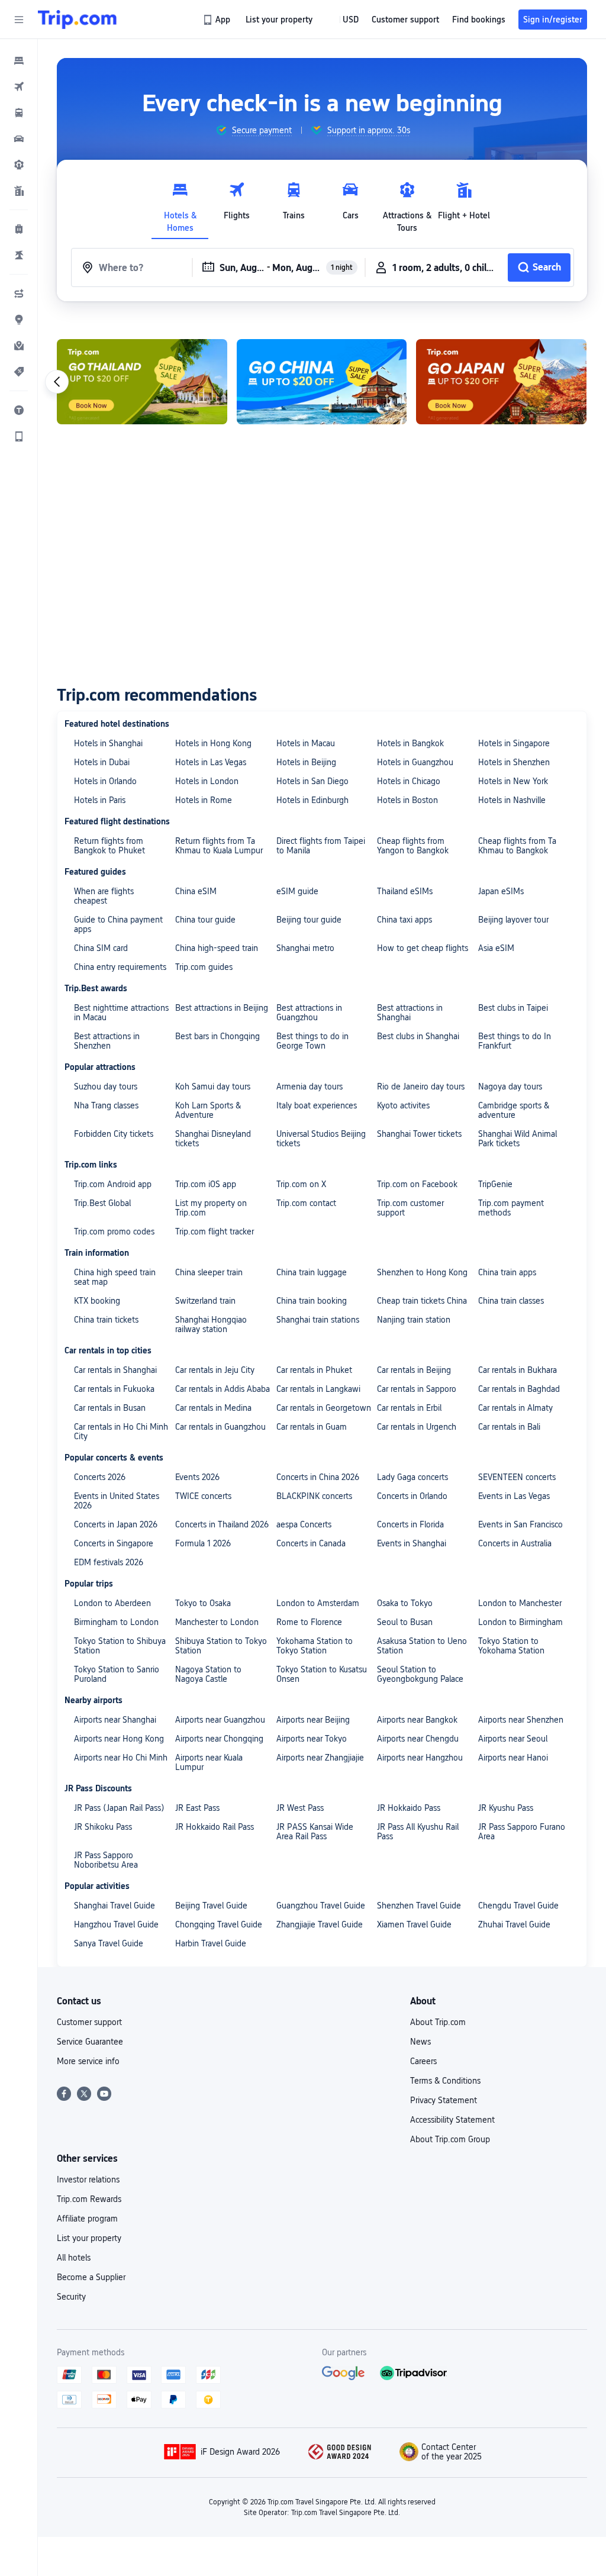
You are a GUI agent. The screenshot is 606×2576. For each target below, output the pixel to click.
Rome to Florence (309, 1622)
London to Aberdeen (112, 1603)
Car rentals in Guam (312, 1427)
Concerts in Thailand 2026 (222, 1524)
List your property (89, 2238)
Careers (423, 2061)
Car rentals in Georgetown (324, 1408)
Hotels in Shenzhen (514, 762)
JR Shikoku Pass (103, 1827)
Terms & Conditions (445, 2081)
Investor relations (88, 2180)
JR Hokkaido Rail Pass (215, 1827)
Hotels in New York (513, 781)
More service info (88, 2061)
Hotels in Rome (204, 800)
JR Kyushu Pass (506, 1808)
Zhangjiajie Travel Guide (320, 1924)
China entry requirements (120, 967)
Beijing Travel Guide (211, 1906)
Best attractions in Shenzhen (107, 1041)
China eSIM (196, 891)
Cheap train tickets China (422, 1301)
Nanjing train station (414, 1320)
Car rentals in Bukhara (518, 1370)
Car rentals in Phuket (314, 1370)
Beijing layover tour (513, 920)
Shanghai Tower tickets (419, 1134)
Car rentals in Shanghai (115, 1370)
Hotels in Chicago (409, 781)
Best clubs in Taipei (513, 1008)
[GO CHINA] (322, 382)
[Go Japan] (501, 382)
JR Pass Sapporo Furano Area (522, 1832)
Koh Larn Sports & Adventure (208, 1110)
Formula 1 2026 (203, 1543)
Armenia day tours (310, 1087)
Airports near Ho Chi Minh (121, 1758)
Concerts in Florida (410, 1524)
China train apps (507, 1272)
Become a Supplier (91, 2277)
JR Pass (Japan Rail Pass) (119, 1808)
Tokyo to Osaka (203, 1603)
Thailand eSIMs (405, 891)
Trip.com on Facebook (417, 1184)
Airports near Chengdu (418, 1739)
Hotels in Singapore (514, 743)
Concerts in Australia (515, 1543)
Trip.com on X (301, 1184)
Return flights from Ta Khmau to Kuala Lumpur (219, 846)
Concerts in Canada (311, 1543)
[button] (19, 20)
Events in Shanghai (412, 1543)
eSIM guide (297, 891)
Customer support (89, 2022)
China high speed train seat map (115, 1277)
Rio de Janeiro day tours (421, 1087)
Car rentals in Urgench (417, 1427)
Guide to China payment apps (118, 924)
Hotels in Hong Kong (213, 743)
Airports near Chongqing (219, 1739)
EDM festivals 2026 (109, 1562)
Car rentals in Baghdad (519, 1389)
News (420, 2042)
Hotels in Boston (407, 800)
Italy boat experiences (317, 1105)
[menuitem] (19, 60)
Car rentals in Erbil (409, 1408)
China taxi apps (404, 920)
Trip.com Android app (113, 1184)
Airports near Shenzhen (521, 1720)
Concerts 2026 (100, 1477)
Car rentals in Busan (110, 1408)
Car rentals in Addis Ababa (223, 1389)
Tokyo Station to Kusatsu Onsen (322, 1674)
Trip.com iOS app (206, 1184)
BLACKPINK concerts (314, 1496)
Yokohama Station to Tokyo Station (315, 1646)
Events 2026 (197, 1477)
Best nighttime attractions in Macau (121, 1013)
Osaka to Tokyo (405, 1603)
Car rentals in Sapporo (417, 1389)
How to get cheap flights (423, 948)
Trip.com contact (306, 1203)
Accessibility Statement (452, 2120)
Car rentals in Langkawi (318, 1389)
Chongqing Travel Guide (219, 1924)
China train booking (312, 1301)
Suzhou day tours (106, 1087)
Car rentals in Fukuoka (114, 1389)
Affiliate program (87, 2219)
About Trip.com (438, 2022)
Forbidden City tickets (114, 1134)
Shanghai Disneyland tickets (213, 1139)
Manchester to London (217, 1622)
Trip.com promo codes (114, 1231)
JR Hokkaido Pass (409, 1808)
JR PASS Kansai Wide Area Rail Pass (315, 1832)
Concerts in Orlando (412, 1496)
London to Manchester (520, 1603)
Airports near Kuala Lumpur (209, 1762)
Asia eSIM (496, 948)
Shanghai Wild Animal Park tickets (518, 1139)
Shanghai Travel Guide (115, 1906)
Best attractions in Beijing (222, 1008)
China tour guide (205, 920)
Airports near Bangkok (417, 1720)
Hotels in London (207, 781)
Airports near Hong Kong (119, 1739)
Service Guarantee (90, 2042)
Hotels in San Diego (312, 781)
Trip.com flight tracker (215, 1231)
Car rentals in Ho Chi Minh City (121, 1432)
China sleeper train (209, 1272)
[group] (254, 130)
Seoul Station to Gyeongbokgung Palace (420, 1674)
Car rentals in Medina (213, 1408)
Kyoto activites (403, 1105)
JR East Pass (197, 1808)
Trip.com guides (204, 967)
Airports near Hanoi (513, 1758)
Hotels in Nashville (512, 800)
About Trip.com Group (450, 2139)
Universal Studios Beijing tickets (321, 1139)
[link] (217, 20)
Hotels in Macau (306, 743)
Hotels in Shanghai (108, 743)
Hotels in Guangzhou (415, 762)
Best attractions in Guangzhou (309, 1013)
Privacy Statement (444, 2100)
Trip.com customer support (410, 1208)
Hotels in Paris (100, 800)
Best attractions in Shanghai (410, 1013)
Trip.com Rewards (89, 2199)
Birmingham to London (116, 1622)
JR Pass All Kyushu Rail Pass (418, 1832)
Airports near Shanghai (115, 1720)
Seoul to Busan (405, 1622)
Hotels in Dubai (102, 762)
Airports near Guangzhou (220, 1720)
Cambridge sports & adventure (514, 1110)
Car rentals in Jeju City (215, 1370)
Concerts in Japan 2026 (116, 1524)
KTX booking (97, 1301)
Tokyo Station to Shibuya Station (120, 1646)
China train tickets (106, 1320)
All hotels (74, 2258)
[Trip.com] (77, 20)
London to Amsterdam (318, 1603)
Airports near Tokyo (312, 1739)
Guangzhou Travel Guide (321, 1906)
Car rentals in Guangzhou (220, 1427)
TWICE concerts (203, 1496)
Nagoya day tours (510, 1087)
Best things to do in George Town (312, 1041)
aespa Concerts (304, 1524)
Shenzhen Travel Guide (419, 1906)
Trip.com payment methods (511, 1208)
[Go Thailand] (142, 382)
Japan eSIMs (501, 891)
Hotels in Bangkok (410, 743)
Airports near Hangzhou (420, 1758)
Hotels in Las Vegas (211, 762)
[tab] (180, 204)
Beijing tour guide (309, 920)
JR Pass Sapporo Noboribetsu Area (106, 1860)
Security (71, 2297)
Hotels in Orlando (105, 781)
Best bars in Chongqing (217, 1036)
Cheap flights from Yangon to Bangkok (413, 846)
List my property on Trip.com (211, 1208)
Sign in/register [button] (553, 20)
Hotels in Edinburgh (312, 800)
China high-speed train (217, 948)
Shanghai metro (305, 948)
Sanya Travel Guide (109, 1943)
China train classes (511, 1301)
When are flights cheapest (104, 896)
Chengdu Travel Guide (518, 1906)
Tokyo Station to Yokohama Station (511, 1646)
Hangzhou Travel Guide (116, 1924)
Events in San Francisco (520, 1524)
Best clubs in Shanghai (418, 1036)
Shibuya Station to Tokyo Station (221, 1646)
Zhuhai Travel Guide (514, 1924)
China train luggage (312, 1272)
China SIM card (101, 948)
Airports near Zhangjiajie (320, 1758)
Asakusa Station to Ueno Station (422, 1646)
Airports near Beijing (313, 1720)
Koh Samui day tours (213, 1087)
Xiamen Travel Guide (414, 1924)
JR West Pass (300, 1808)
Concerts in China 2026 (318, 1477)
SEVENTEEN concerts (517, 1477)
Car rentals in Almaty (515, 1408)
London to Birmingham (520, 1622)
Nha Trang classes (106, 1105)
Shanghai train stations (318, 1320)
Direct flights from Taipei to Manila (321, 846)
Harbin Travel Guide (211, 1943)
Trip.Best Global (102, 1203)
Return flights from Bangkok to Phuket (109, 846)
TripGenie (495, 1184)
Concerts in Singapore (114, 1543)
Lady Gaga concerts (412, 1477)
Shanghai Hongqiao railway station (211, 1324)
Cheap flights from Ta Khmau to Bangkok (517, 846)
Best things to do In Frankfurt (515, 1041)
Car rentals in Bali (509, 1427)
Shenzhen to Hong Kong (422, 1272)
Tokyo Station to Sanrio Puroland (117, 1674)
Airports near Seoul (513, 1739)
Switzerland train (205, 1301)
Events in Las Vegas (514, 1496)
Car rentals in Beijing (414, 1370)
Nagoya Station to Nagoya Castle (208, 1674)
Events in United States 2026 (117, 1501)
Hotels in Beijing (306, 762)
